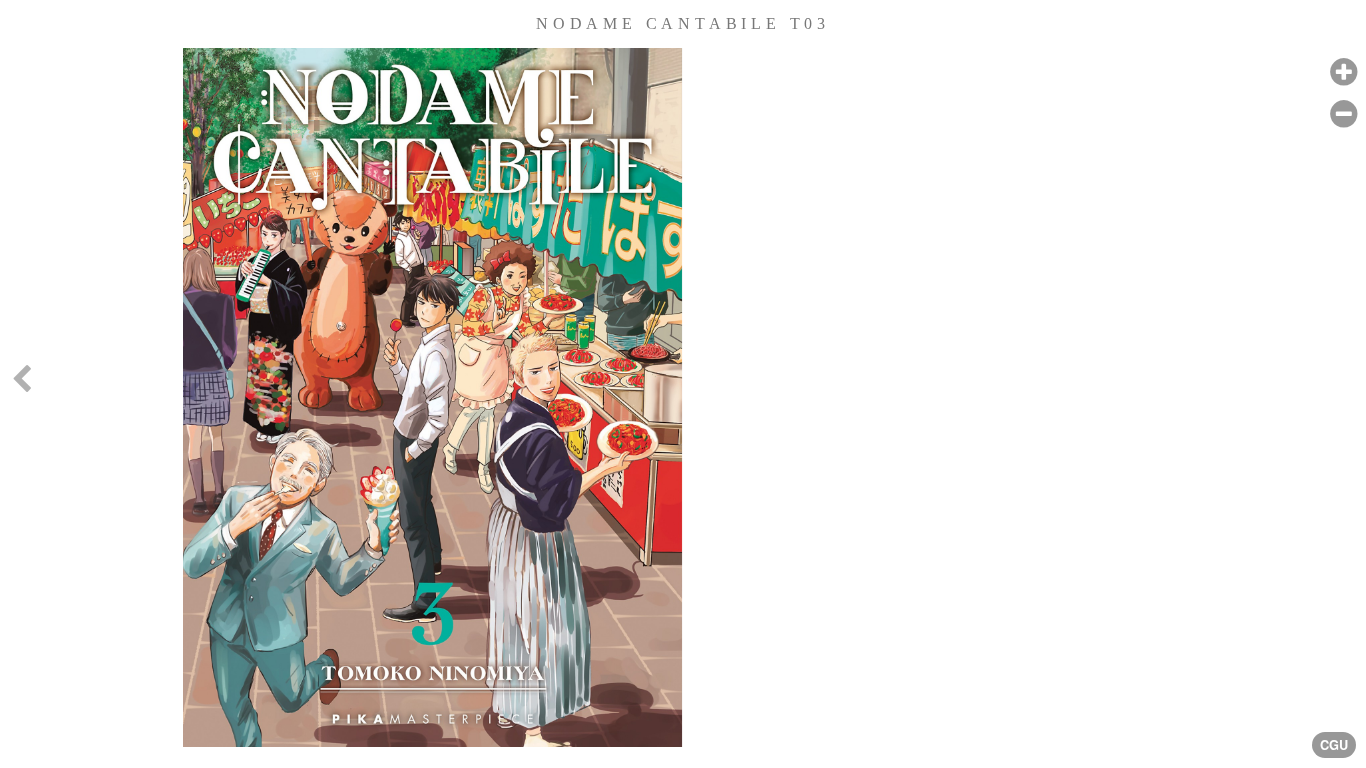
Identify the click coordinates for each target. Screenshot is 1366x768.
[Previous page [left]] (21, 383)
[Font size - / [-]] (1343, 114)
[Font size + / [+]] (1343, 72)
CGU (1334, 745)
